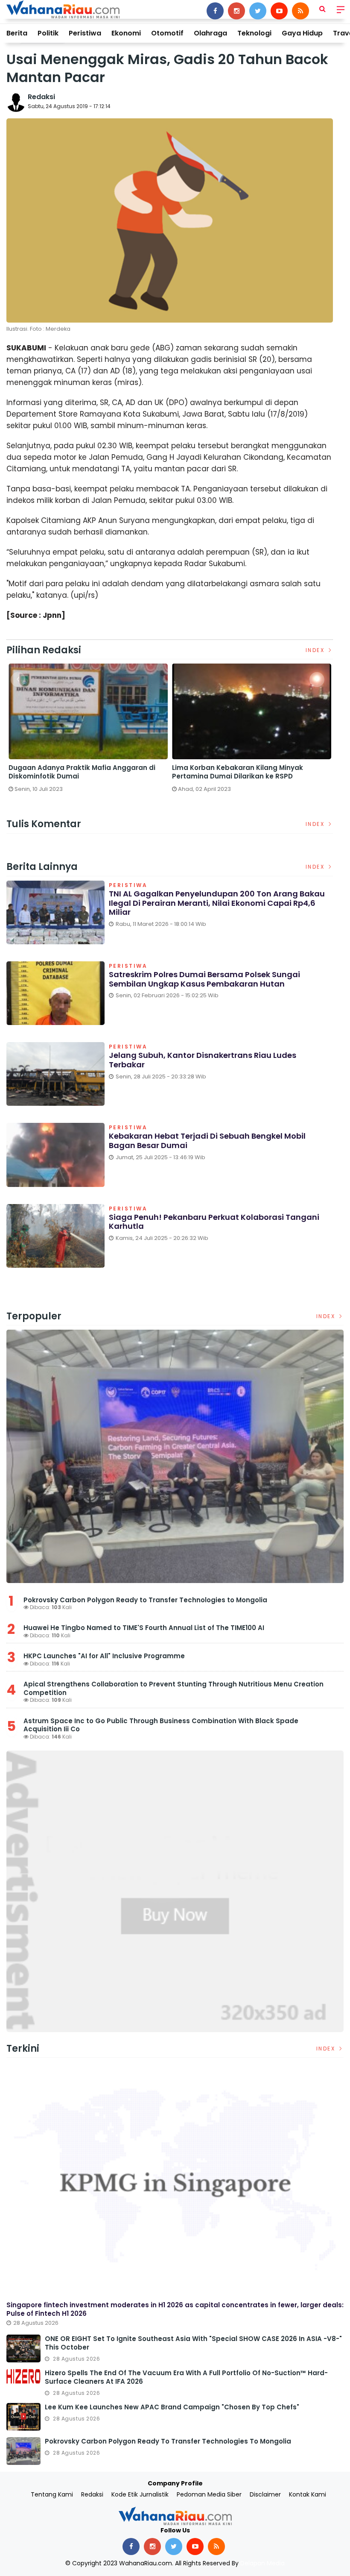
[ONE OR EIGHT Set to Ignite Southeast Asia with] (23, 2348)
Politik (48, 33)
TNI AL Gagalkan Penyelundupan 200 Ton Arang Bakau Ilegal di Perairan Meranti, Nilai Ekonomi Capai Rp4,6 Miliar (217, 903)
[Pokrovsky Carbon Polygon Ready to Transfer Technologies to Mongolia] (175, 1456)
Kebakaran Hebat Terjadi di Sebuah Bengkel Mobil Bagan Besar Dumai (207, 1141)
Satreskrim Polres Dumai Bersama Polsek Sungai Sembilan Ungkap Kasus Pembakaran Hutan (204, 979)
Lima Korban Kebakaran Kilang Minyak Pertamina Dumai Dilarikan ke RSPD (238, 772)
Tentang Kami (52, 2494)
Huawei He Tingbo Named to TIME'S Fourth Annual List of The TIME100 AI (145, 1628)
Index (316, 650)
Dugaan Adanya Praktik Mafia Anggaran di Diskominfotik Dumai (82, 772)
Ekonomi (126, 33)
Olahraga (210, 33)
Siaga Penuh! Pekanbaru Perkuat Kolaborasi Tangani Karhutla (214, 1222)
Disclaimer (265, 2494)
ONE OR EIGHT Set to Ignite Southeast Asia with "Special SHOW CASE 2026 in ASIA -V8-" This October (193, 2343)
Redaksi (41, 97)
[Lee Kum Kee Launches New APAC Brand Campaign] (23, 2417)
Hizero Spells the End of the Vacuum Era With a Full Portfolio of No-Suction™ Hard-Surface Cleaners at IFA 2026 (186, 2377)
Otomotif (167, 33)
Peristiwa (85, 33)
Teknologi (254, 33)
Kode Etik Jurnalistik (140, 2494)
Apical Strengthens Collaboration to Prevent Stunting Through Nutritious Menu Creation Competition (174, 1688)
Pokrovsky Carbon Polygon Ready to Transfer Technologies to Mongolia (145, 1600)
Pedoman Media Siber (209, 2494)
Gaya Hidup (302, 33)
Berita (17, 33)
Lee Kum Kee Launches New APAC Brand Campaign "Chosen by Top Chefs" (172, 2407)
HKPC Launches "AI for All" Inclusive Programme (104, 1656)
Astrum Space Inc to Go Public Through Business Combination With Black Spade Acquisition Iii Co (161, 1725)
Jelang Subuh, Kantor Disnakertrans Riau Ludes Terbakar (203, 1060)
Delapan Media (262, 2563)
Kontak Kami (308, 2494)
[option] (88, 731)
